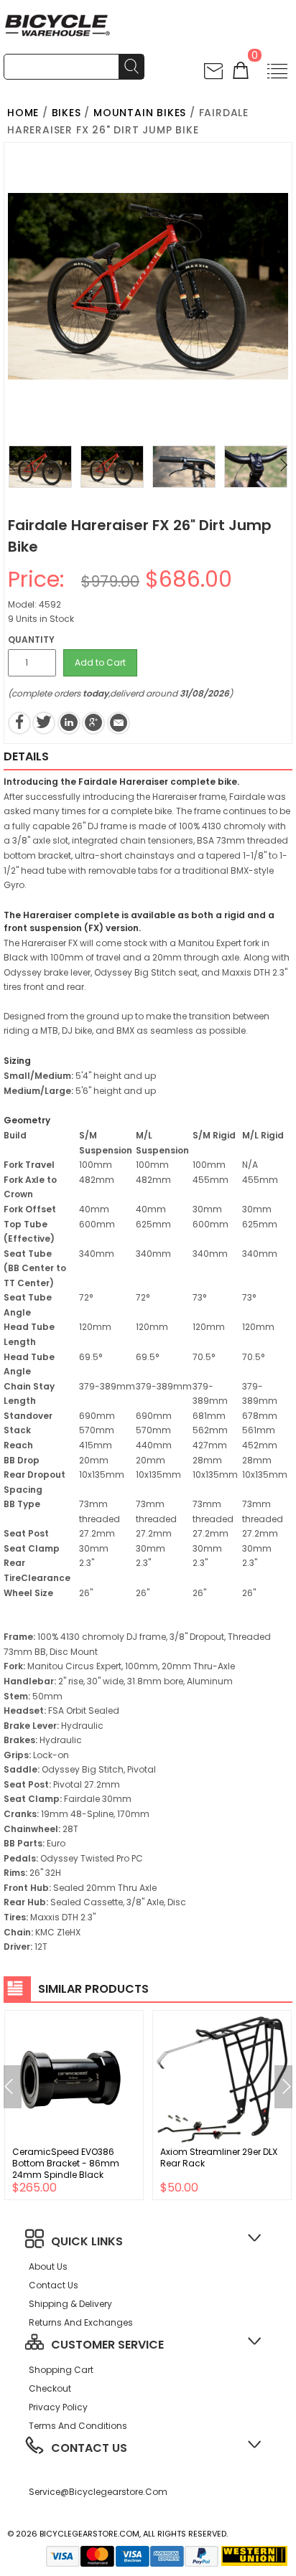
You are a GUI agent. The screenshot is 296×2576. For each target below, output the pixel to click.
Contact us (54, 2285)
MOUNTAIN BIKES (140, 113)
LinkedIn (69, 723)
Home (23, 113)
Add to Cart (100, 662)
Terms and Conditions (78, 2426)
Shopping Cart (61, 2370)
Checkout (50, 2388)
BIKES (66, 113)
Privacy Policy (58, 2407)
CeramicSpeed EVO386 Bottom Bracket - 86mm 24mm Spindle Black (66, 2163)
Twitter (44, 723)
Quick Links (87, 2241)
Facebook (19, 723)
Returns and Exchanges (81, 2322)
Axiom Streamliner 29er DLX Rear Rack (219, 2157)
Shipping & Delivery (70, 2304)
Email (119, 723)
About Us (48, 2266)
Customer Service (107, 2345)
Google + (93, 723)
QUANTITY (31, 640)
